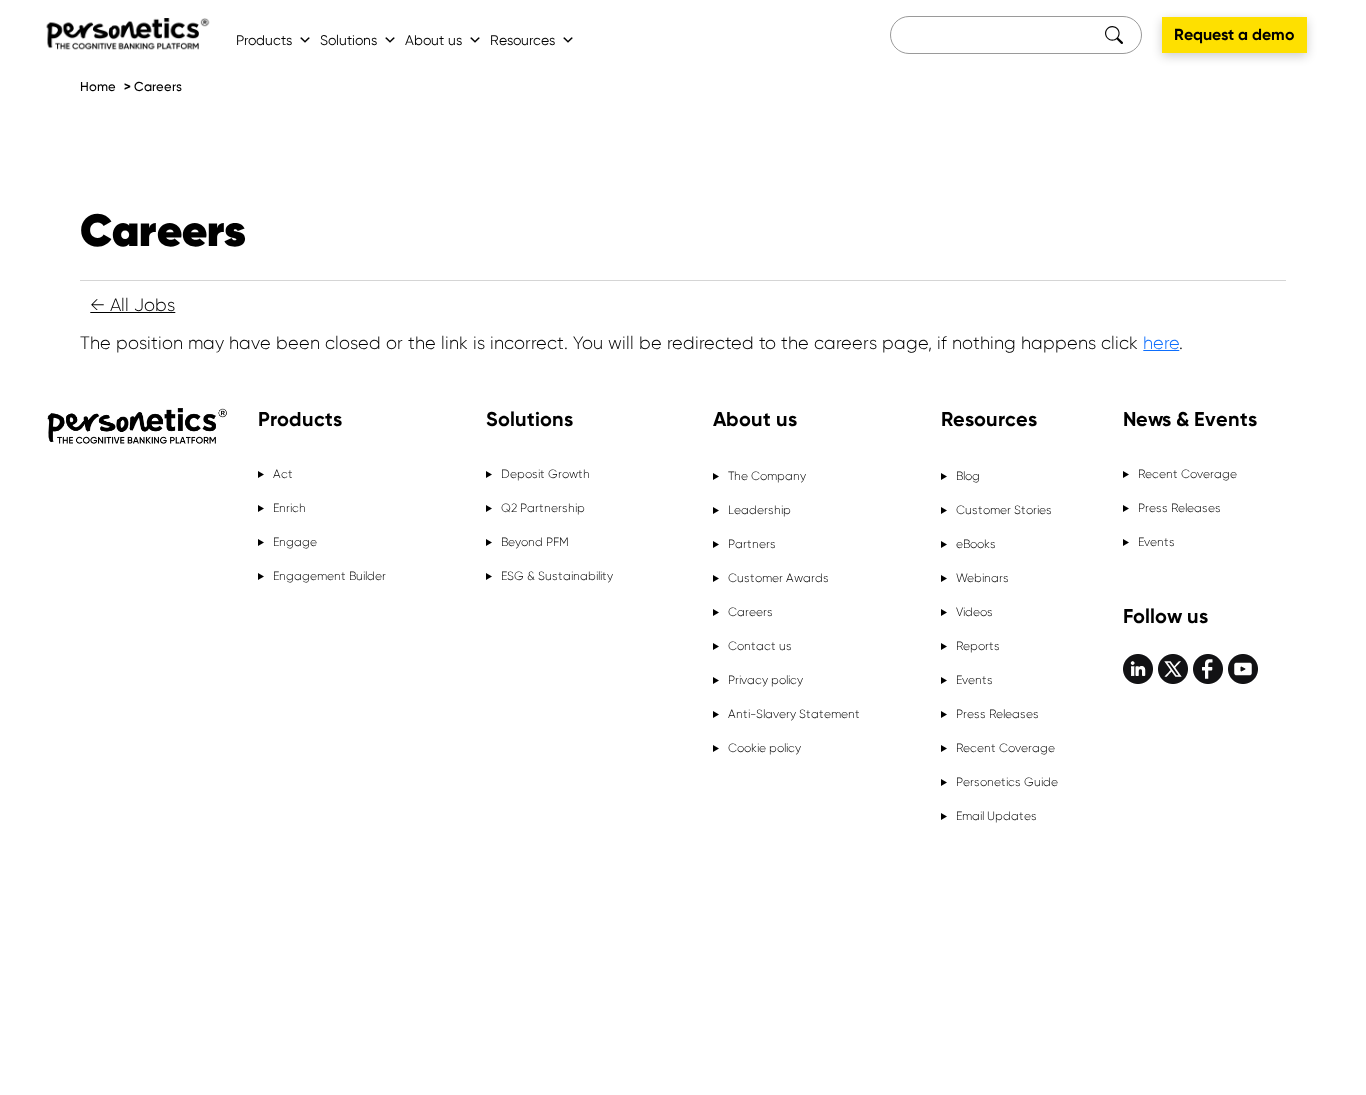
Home (98, 86)
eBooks (976, 544)
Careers (158, 86)
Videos (974, 612)
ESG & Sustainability (557, 576)
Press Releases (997, 714)
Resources (522, 40)
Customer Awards (778, 578)
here (1161, 343)
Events (974, 680)
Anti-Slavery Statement (794, 714)
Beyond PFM (535, 542)
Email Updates (996, 816)
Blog (968, 476)
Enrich (289, 508)
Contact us (760, 646)
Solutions (348, 40)
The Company (767, 476)
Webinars (982, 578)
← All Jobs (132, 305)
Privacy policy (765, 680)
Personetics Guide (1007, 782)
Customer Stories (1004, 510)
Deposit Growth (545, 474)
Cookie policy (764, 748)
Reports (978, 646)
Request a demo (1234, 34)
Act (283, 474)
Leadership (759, 510)
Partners (752, 544)
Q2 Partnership (543, 508)
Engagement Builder (329, 576)
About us (433, 40)
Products (264, 40)
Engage (295, 542)
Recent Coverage (1005, 748)
